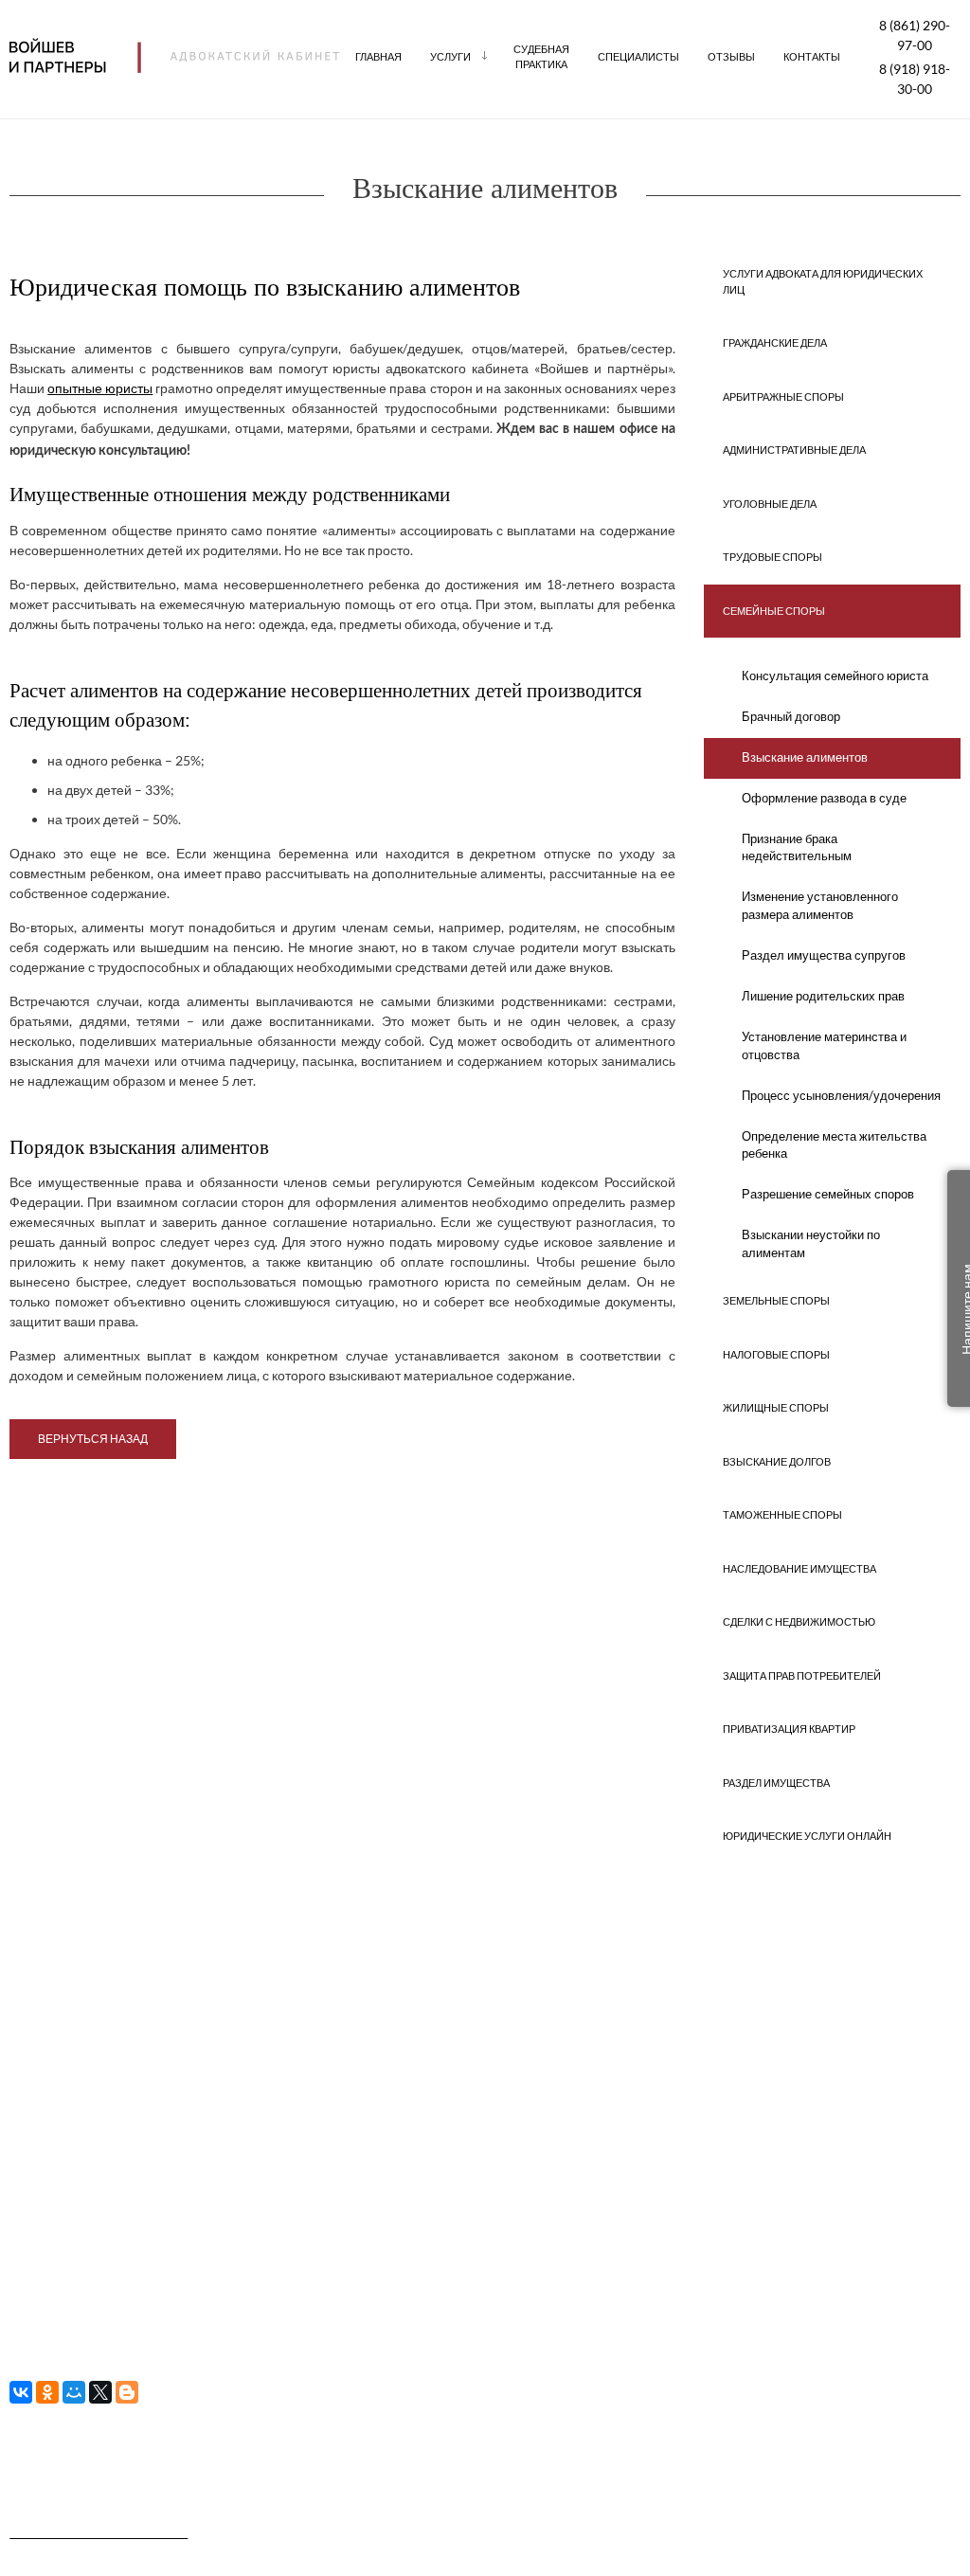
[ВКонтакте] (21, 2392)
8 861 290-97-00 (468, 2080)
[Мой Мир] (74, 2392)
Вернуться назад (93, 1439)
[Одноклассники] (47, 2392)
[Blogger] (127, 2392)
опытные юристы (100, 388)
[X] (100, 2392)
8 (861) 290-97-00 (915, 35)
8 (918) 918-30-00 (915, 79)
